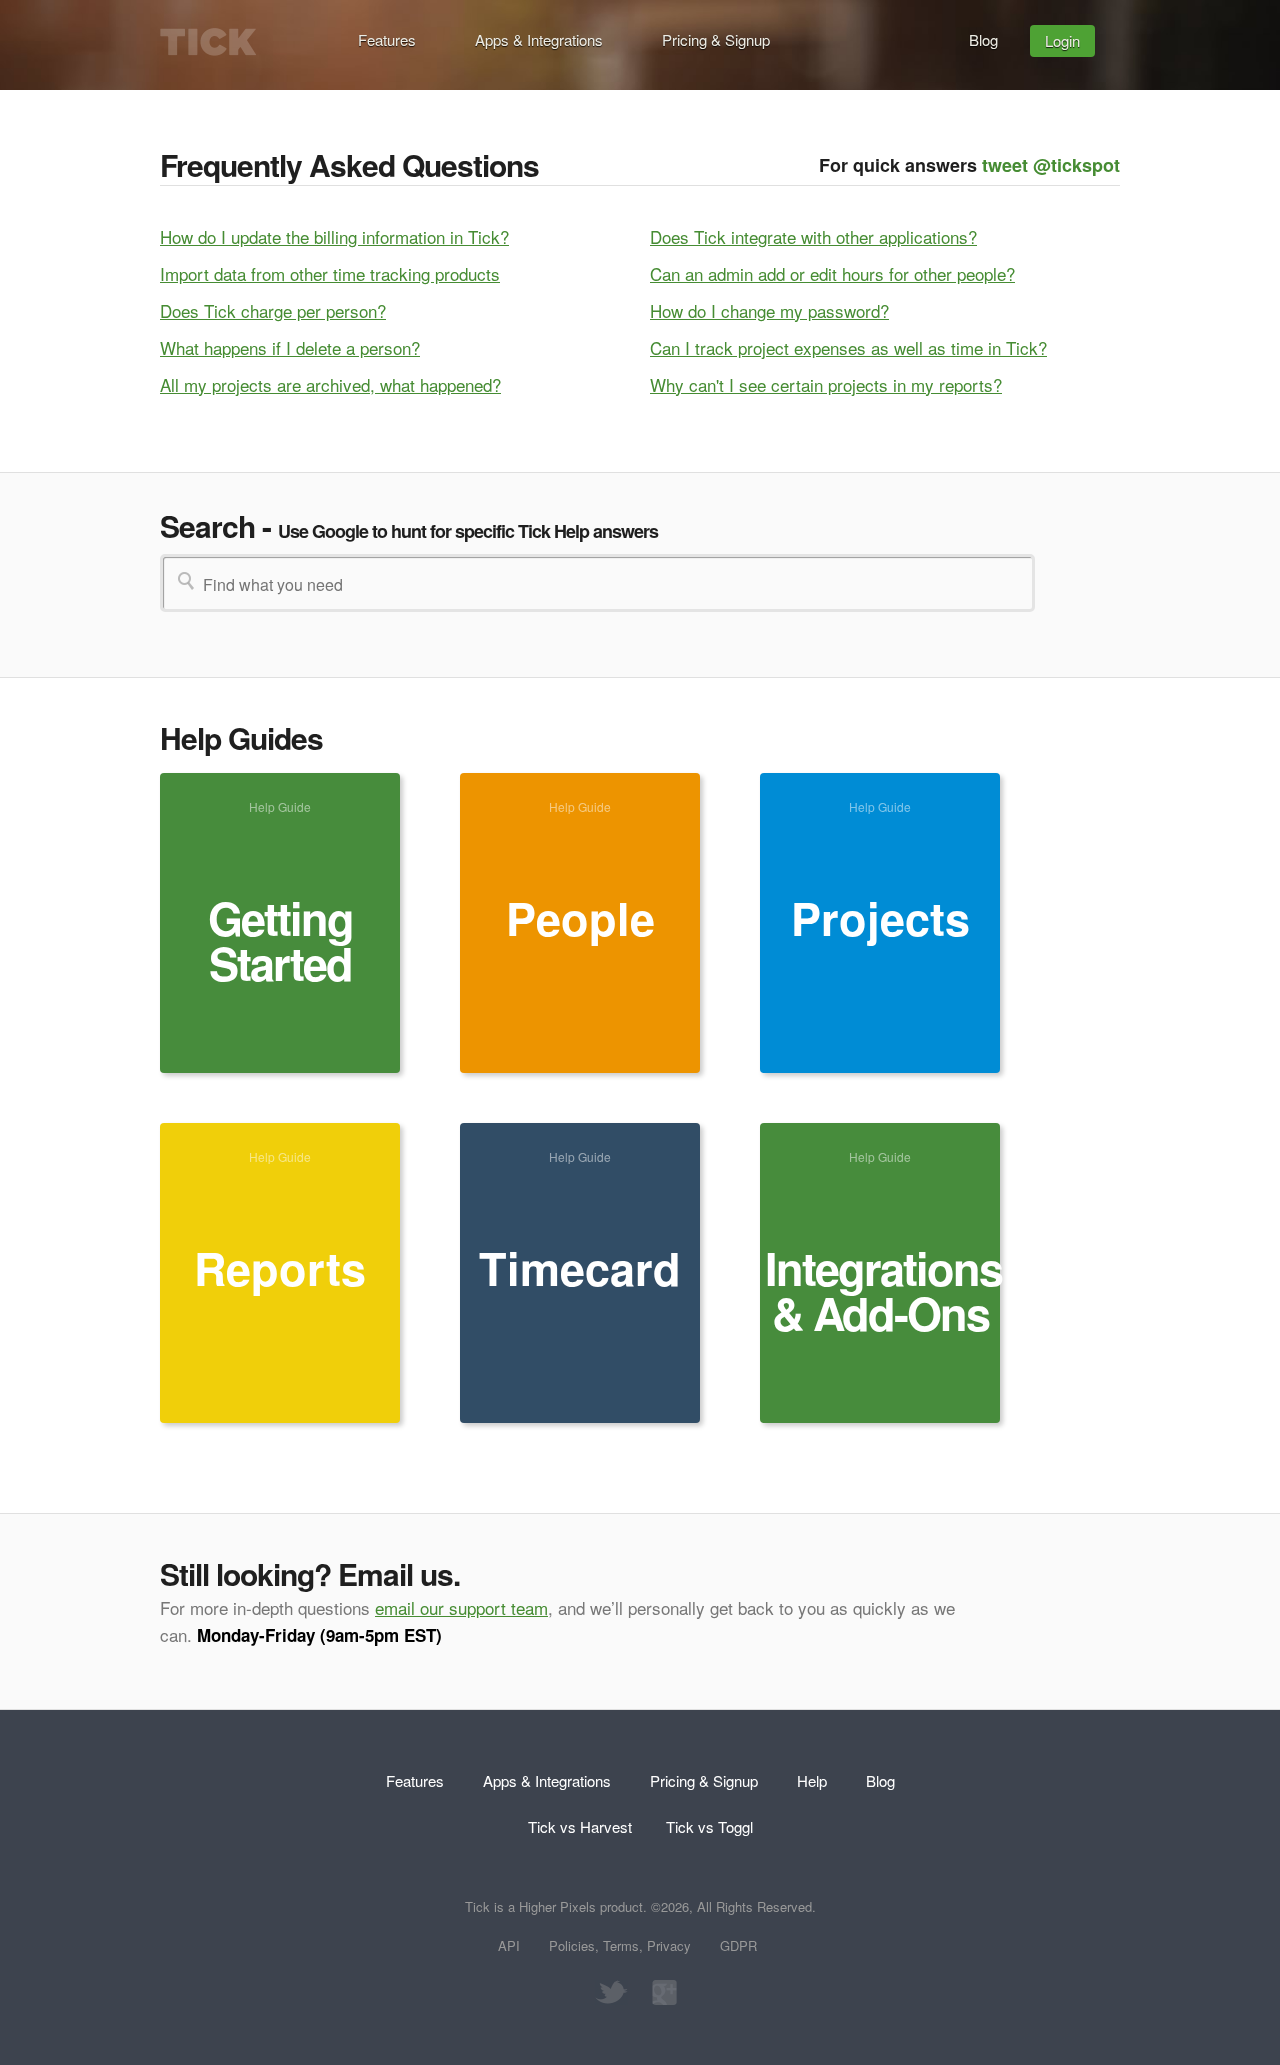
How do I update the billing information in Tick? (334, 236)
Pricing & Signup (716, 39)
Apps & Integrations (539, 39)
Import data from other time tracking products (330, 273)
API (509, 1945)
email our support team (461, 1607)
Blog (983, 39)
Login (1062, 40)
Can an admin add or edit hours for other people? (832, 273)
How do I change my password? (769, 310)
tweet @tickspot (1051, 165)
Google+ (659, 1992)
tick (208, 42)
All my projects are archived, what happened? (330, 384)
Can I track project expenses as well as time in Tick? (848, 347)
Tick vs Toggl (709, 1826)
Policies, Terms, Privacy (620, 1945)
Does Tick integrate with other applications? (813, 236)
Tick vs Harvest (580, 1826)
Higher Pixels (557, 1906)
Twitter (610, 1992)
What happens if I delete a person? (290, 347)
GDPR (738, 1945)
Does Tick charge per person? (273, 310)
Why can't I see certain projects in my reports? (826, 384)
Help (812, 1780)
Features (387, 39)
